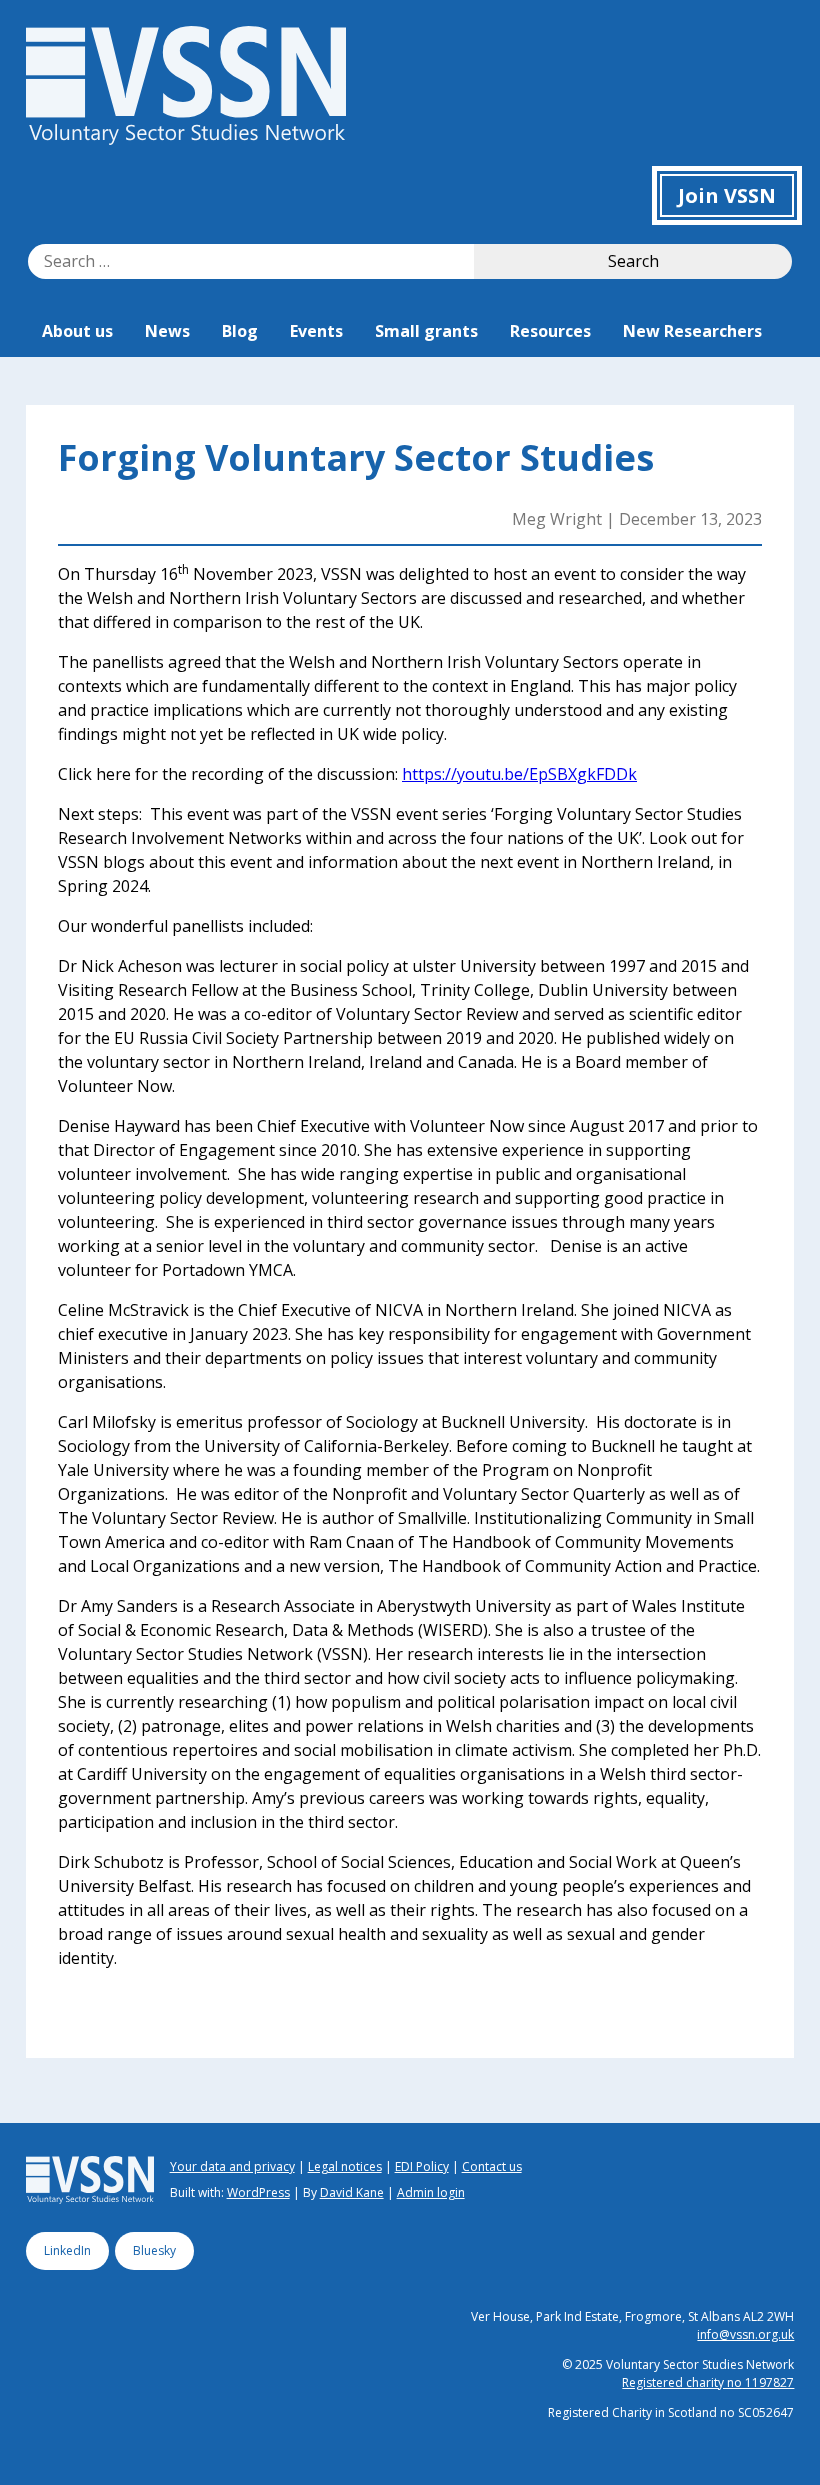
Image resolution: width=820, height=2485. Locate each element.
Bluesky (154, 2250)
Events (316, 331)
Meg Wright (557, 519)
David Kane (352, 2192)
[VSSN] (186, 139)
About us (77, 331)
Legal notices (345, 2166)
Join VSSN (727, 195)
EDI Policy (422, 2166)
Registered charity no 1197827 (708, 2382)
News (167, 331)
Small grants (426, 331)
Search (633, 261)
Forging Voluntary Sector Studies (356, 457)
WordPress (258, 2192)
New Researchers (692, 331)
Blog (240, 331)
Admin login (431, 2192)
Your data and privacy (232, 2166)
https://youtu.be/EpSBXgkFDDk (519, 774)
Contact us (492, 2166)
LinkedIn (67, 2250)
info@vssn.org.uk (745, 2334)
